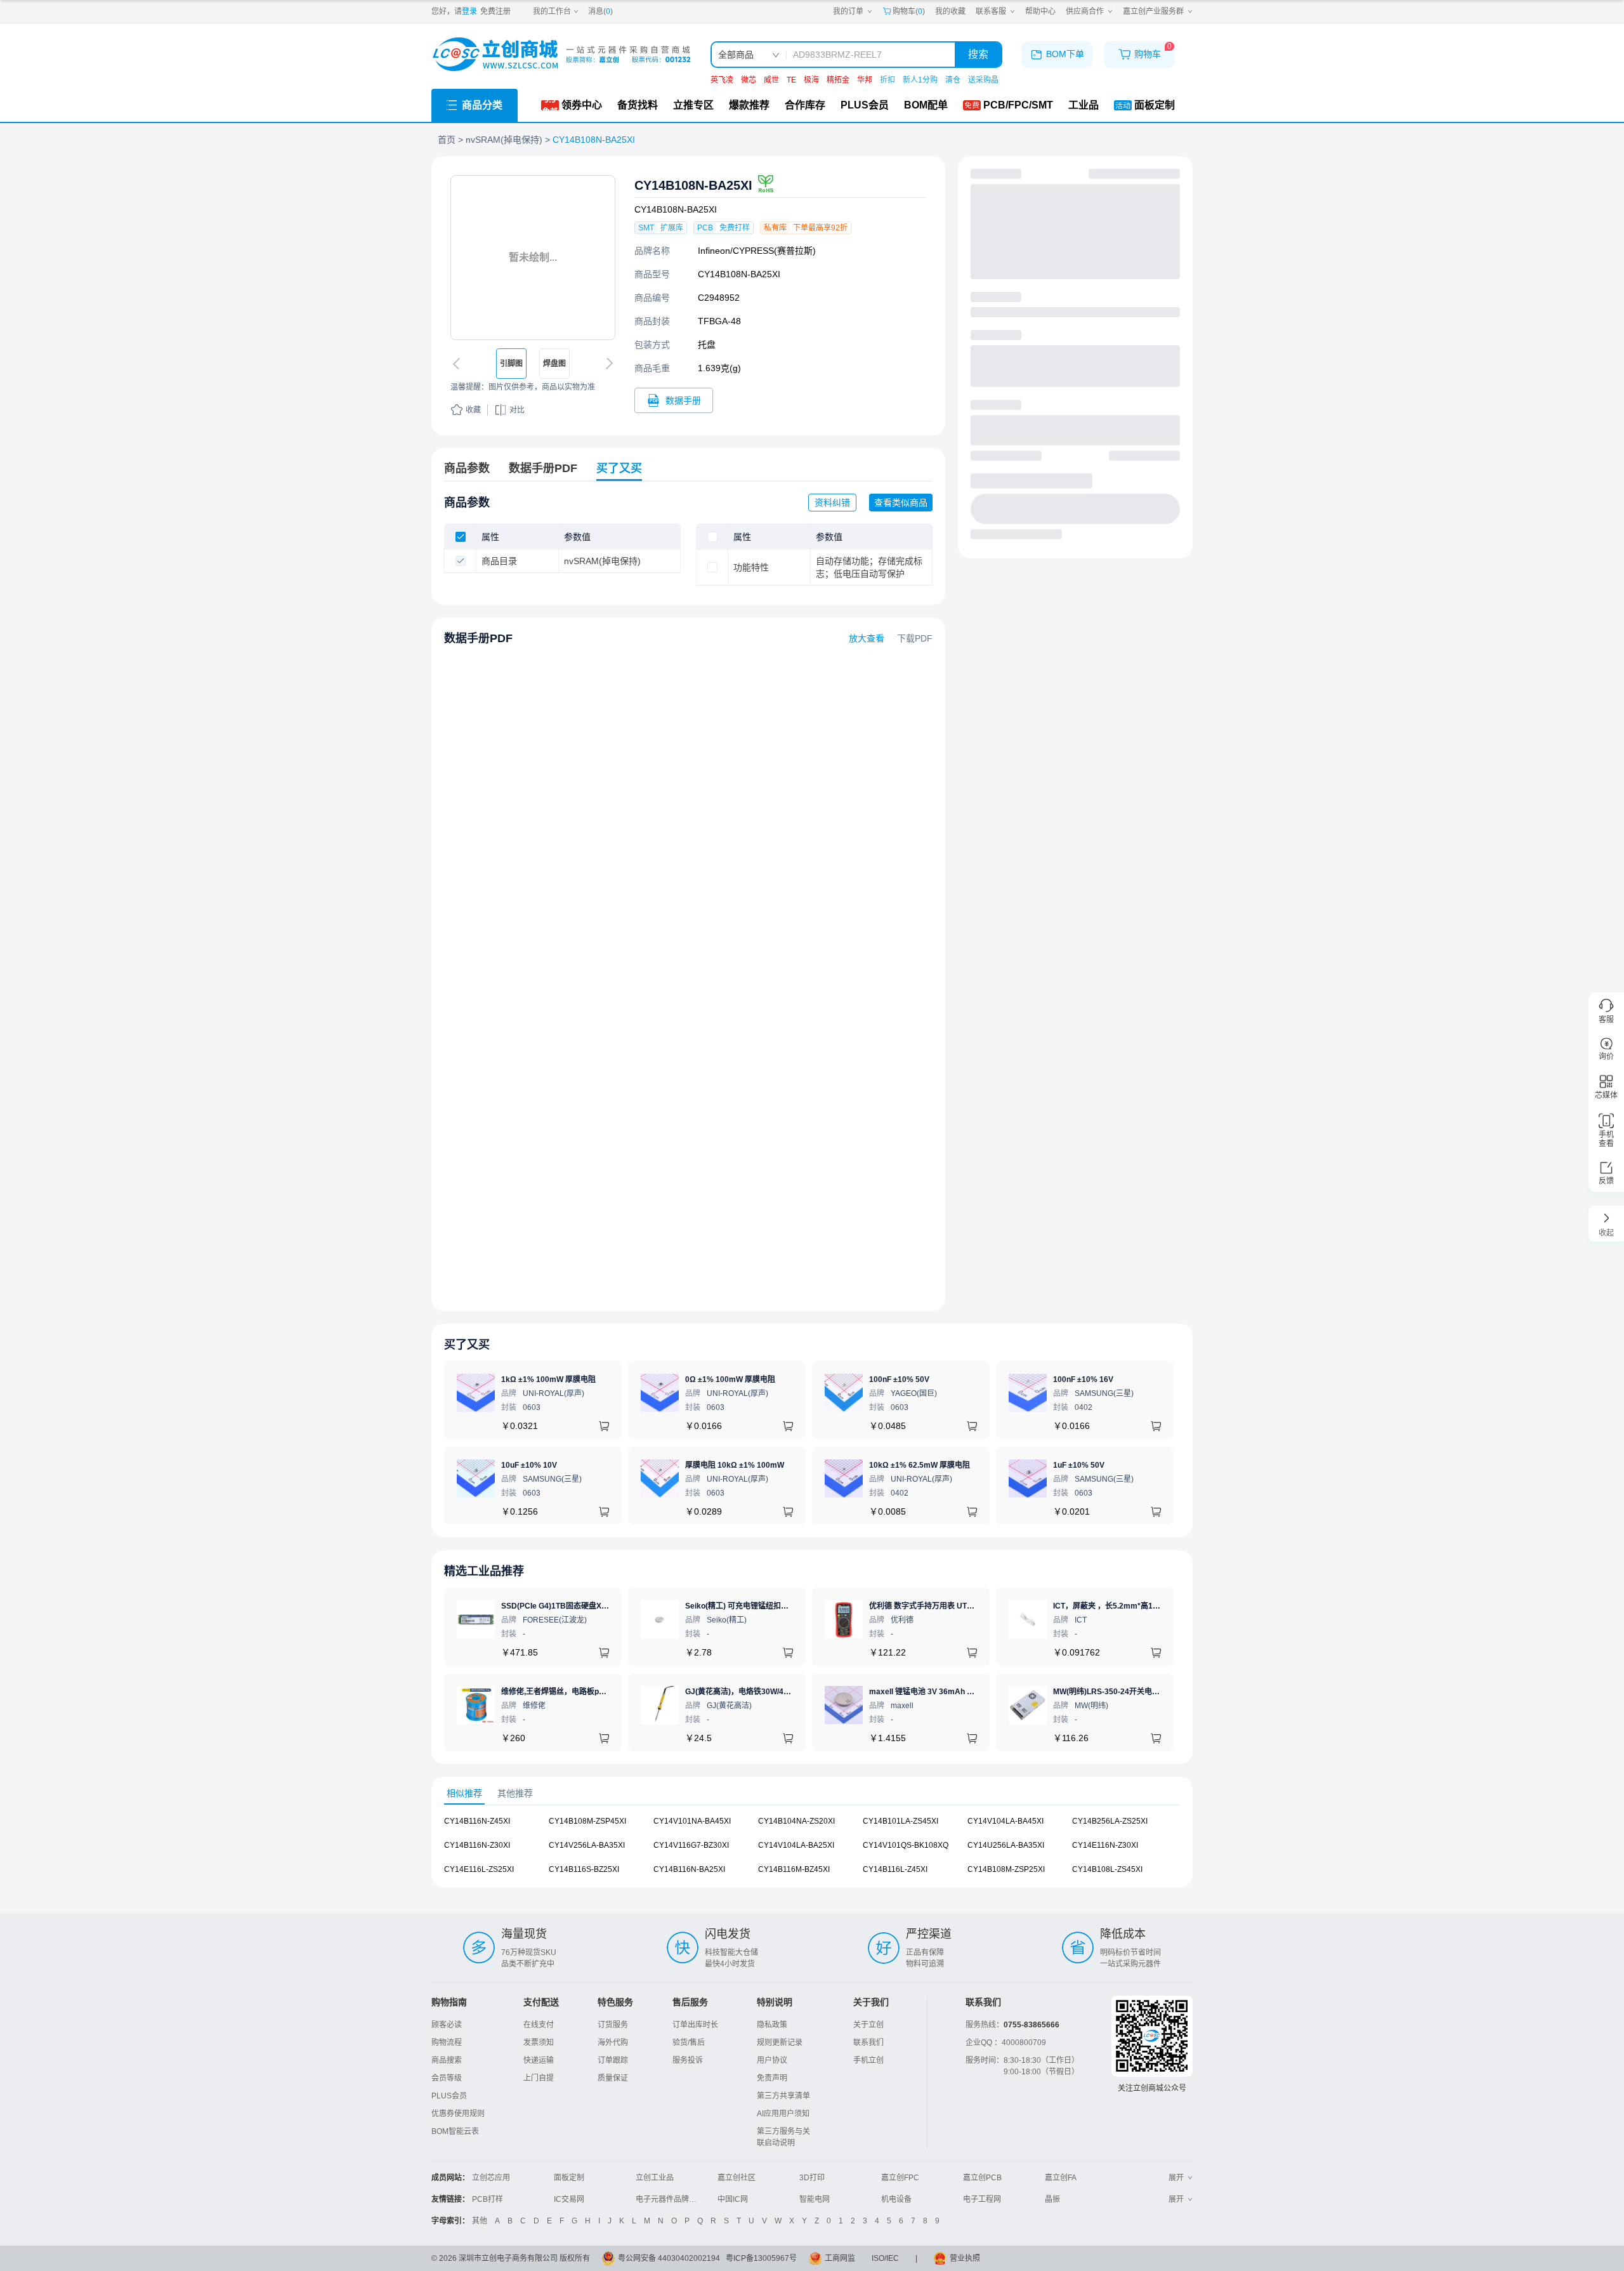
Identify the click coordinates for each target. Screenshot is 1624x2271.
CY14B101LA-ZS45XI (900, 1821)
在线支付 (539, 2025)
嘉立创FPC (900, 2178)
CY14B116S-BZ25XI (584, 1869)
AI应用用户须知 (783, 2114)
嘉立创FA (1061, 2178)
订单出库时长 (695, 2025)
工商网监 (840, 2258)
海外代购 (613, 2043)
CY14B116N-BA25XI (689, 1869)
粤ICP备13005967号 (761, 2258)
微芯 (749, 80)
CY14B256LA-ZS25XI (1110, 1821)
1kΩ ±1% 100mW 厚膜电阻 (548, 1379)
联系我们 (868, 2043)
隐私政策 (772, 2025)
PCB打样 (488, 2199)
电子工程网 (982, 2199)
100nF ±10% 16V (1083, 1379)
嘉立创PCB (982, 2178)
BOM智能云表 (455, 2131)
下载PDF (915, 638)
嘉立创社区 (737, 2178)
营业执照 (965, 2258)
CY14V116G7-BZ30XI (691, 1845)
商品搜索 (447, 2060)
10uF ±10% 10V (529, 1465)
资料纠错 (832, 503)
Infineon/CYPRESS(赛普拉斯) (757, 251)
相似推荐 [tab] (464, 1793)
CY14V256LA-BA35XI (587, 1845)
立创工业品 (655, 2178)
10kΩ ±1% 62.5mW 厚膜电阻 (920, 1465)
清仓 (953, 80)
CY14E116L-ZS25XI (479, 1869)
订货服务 (613, 2025)
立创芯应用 (491, 2178)
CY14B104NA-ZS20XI (796, 1821)
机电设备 (896, 2199)
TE (791, 80)
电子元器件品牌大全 (670, 2199)
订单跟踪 (613, 2060)
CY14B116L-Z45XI (895, 1869)
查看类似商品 (901, 503)
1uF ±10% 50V (1079, 1465)
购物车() (909, 11)
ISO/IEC (885, 2258)
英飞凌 (722, 80)
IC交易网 (569, 2199)
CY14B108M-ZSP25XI (1006, 1869)
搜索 (978, 54)
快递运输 (539, 2060)
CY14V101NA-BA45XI (692, 1821)
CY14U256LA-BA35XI (1006, 1845)
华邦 (865, 80)
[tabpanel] (812, 1852)
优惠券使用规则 (458, 2114)
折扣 (887, 80)
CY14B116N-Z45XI (477, 1821)
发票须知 (539, 2043)
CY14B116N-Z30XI (477, 1845)
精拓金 (838, 80)
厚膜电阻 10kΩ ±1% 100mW (735, 1465)
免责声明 (772, 2078)
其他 (480, 2221)
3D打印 (812, 2178)
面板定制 (569, 2178)
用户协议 (772, 2060)
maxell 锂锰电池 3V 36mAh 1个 (924, 1692)
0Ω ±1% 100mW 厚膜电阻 (730, 1379)
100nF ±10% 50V (899, 1379)
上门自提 (539, 2078)
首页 (447, 140)
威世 (771, 80)
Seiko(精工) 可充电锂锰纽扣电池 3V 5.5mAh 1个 (768, 1606)
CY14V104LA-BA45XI (1005, 1821)
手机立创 (868, 2060)
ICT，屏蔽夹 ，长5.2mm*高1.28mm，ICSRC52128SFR (1150, 1606)
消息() (600, 11)
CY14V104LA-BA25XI (796, 1845)
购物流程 (447, 2043)
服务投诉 (688, 2060)
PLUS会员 (449, 2096)
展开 (1176, 2178)
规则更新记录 (780, 2043)
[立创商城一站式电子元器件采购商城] (561, 54)
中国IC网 (733, 2199)
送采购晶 (983, 80)
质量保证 (613, 2078)
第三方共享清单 (783, 2096)
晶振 (1052, 2199)
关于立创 (868, 2025)
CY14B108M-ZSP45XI (587, 1821)
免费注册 (495, 11)
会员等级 (447, 2078)
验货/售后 (689, 2043)
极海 (811, 80)
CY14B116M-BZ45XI (794, 1869)
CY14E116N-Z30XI (1105, 1845)
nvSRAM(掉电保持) (504, 140)
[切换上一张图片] (459, 364)
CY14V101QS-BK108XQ (906, 1845)
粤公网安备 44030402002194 (669, 2258)
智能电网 (815, 2199)
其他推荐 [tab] (515, 1793)
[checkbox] (461, 537)
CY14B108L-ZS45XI (1107, 1869)
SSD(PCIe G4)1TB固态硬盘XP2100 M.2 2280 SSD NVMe (600, 1606)
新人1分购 (920, 80)
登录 (469, 11)
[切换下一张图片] (607, 364)
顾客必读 (447, 2025)
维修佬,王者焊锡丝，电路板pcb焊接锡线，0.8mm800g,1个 (602, 1692)
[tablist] (812, 1794)
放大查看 (867, 638)
